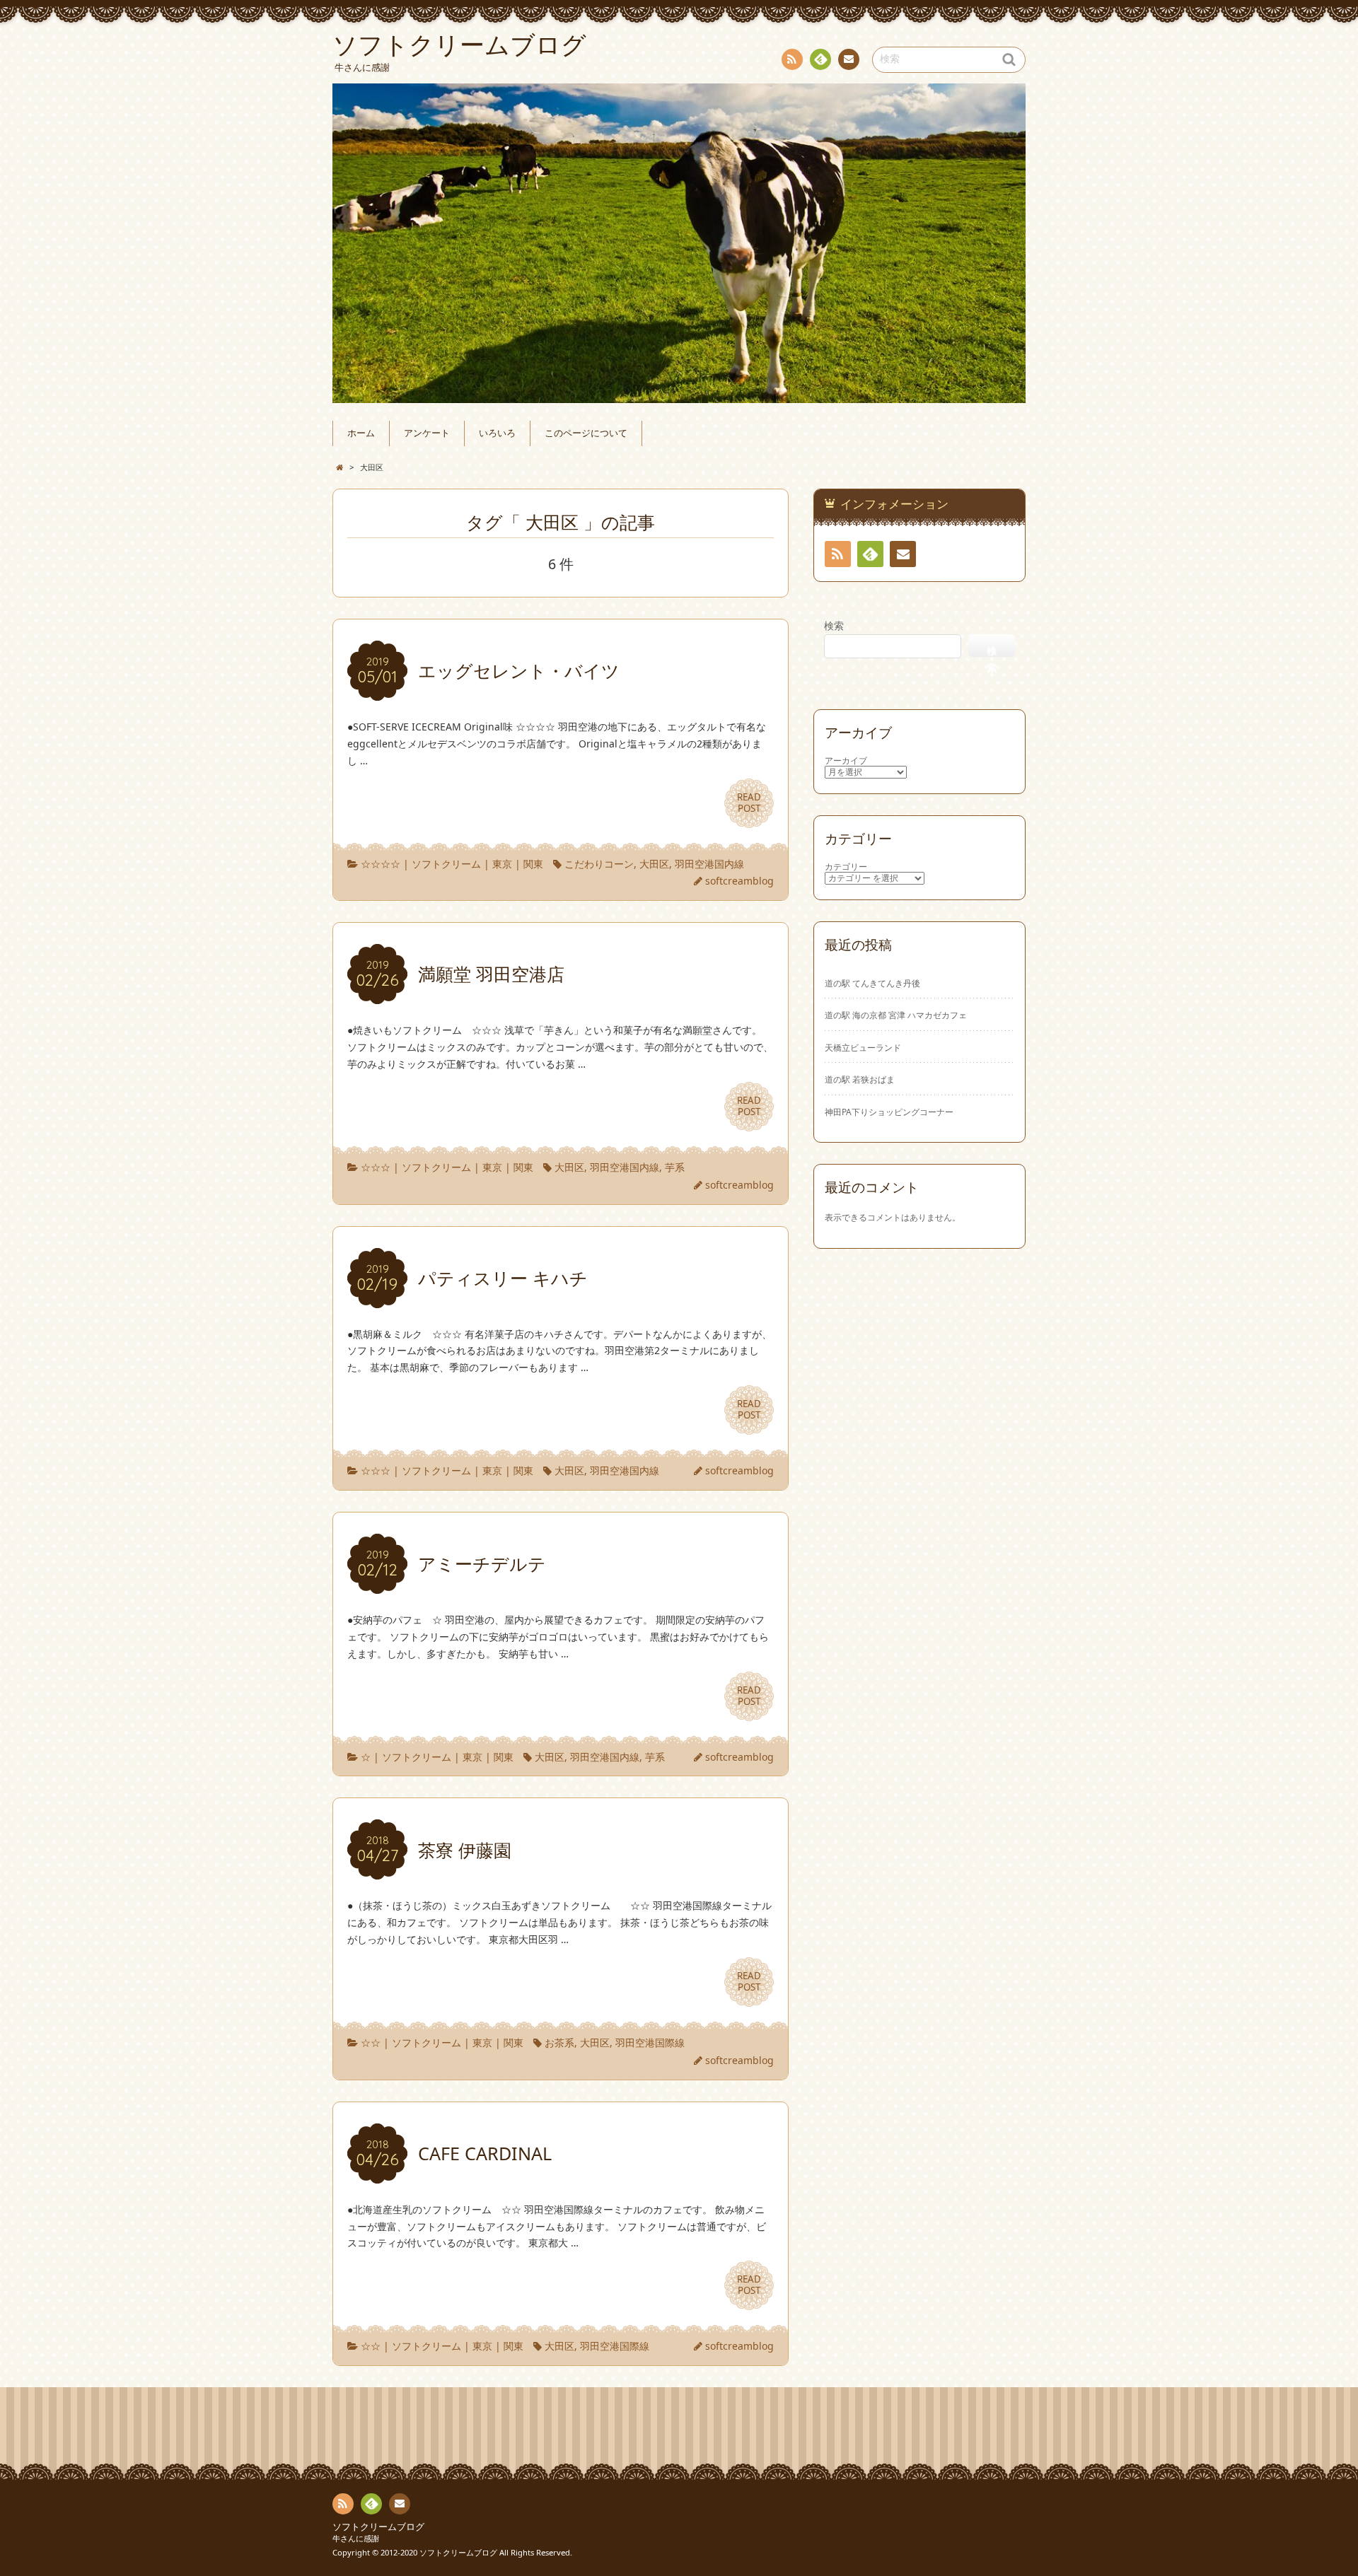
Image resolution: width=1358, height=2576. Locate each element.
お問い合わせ (849, 59)
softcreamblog (739, 881)
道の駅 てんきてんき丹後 (872, 983)
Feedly (820, 59)
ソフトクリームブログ (378, 2527)
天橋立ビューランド (863, 1047)
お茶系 (559, 2042)
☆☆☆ (376, 1167)
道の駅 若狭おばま (860, 1079)
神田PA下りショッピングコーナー (889, 1112)
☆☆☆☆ (381, 864)
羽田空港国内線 (709, 864)
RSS (792, 59)
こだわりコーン (599, 864)
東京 (502, 864)
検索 (834, 625)
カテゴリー (846, 867)
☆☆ (371, 2042)
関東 (533, 864)
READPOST (749, 803)
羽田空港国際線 (650, 2042)
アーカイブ (846, 760)
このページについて (586, 433)
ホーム (361, 433)
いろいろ (497, 433)
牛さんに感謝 (356, 2538)
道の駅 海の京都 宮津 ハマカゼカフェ (896, 1015)
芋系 (675, 1167)
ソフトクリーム (446, 864)
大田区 (654, 864)
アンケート (427, 433)
